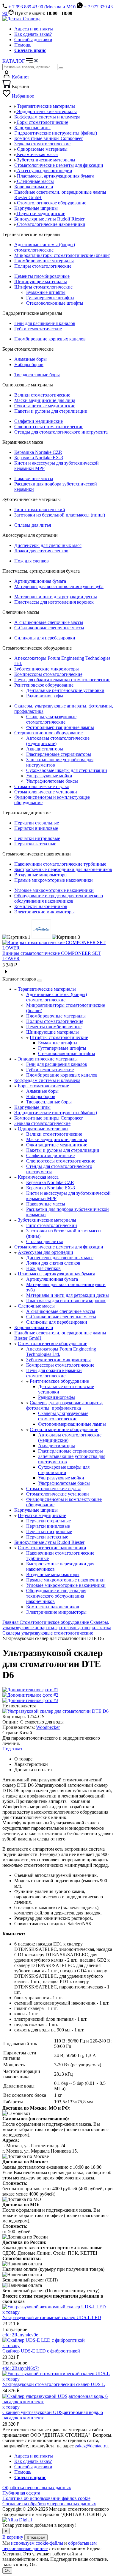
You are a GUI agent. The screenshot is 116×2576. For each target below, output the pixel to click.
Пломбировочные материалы (44, 261)
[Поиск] (61, 68)
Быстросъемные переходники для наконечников (63, 869)
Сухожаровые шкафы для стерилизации (67, 770)
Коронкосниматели (34, 1327)
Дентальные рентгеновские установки (65, 690)
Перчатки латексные (35, 844)
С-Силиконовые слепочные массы (49, 628)
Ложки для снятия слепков (41, 551)
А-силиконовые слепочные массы (49, 622)
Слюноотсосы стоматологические (49, 427)
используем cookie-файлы (37, 2543)
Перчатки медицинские (42, 1515)
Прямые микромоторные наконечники (54, 880)
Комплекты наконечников (41, 906)
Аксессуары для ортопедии (46, 1252)
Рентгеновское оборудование (44, 685)
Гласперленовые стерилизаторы (59, 754)
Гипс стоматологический (40, 510)
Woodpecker (48, 1727)
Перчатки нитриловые (37, 838)
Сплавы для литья (33, 525)
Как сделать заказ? (33, 34)
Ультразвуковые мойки (49, 776)
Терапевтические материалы (47, 989)
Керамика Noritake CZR (38, 452)
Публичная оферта (21, 2493)
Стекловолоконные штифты (55, 303)
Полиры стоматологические (43, 266)
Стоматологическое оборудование (52, 1344)
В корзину (13, 2537)
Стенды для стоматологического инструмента (61, 432)
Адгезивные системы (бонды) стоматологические (45, 247)
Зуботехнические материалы (47, 1220)
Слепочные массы (36, 1306)
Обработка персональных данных (37, 2488)
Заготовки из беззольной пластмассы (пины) (60, 515)
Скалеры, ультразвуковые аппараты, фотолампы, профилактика (65, 1405)
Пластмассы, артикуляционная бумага (57, 1274)
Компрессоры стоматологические (48, 674)
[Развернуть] (40, 981)
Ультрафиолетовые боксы (52, 781)
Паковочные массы (34, 478)
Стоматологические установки (46, 792)
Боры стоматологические (43, 1086)
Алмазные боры (30, 359)
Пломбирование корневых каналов (50, 339)
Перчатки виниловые (36, 828)
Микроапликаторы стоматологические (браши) (62, 255)
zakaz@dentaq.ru (91, 2446)
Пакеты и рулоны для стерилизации (51, 411)
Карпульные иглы (32, 1107)
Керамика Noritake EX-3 (39, 458)
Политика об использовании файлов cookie (46, 2498)
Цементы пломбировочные (42, 276)
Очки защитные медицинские (45, 406)
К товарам (36, 2537)
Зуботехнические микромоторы (47, 669)
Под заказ (12, 1749)
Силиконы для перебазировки (45, 638)
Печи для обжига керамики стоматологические (62, 680)
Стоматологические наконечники (52, 1548)
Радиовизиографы (45, 696)
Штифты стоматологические (43, 287)
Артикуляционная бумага (40, 581)
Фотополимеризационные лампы (60, 727)
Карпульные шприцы (36, 1510)
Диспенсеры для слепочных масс (48, 545)
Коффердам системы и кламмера (47, 1080)
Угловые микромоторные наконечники (54, 890)
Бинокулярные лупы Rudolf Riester (49, 1542)
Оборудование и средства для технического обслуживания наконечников (59, 898)
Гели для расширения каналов (45, 323)
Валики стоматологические (42, 395)
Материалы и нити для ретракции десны (56, 597)
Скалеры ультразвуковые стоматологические (51, 719)
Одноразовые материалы (43, 1129)
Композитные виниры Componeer (48, 1118)
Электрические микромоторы (44, 912)
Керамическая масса (38, 1177)
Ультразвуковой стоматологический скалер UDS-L (54, 2384)
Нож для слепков (32, 561)
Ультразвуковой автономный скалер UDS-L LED (52, 2317)
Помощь (23, 45)
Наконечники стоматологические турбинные (60, 864)
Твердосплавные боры (37, 375)
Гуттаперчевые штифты (50, 298)
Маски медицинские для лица (45, 400)
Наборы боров (29, 364)
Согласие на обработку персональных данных (49, 2504)
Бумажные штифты (46, 292)
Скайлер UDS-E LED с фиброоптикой (41, 2351)
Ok (7, 2570)
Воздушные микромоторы (41, 875)
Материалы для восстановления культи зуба (59, 586)
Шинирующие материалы (41, 282)
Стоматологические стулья (41, 786)
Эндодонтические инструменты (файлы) (56, 1113)
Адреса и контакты (34, 29)
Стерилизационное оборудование (48, 733)
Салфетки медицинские (39, 421)
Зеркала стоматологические (42, 1123)
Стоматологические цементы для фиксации (59, 1247)
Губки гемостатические (38, 329)
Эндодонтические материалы (48, 1059)
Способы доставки (33, 40)
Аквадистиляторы (45, 749)
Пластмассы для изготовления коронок (54, 602)
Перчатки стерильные (37, 823)
